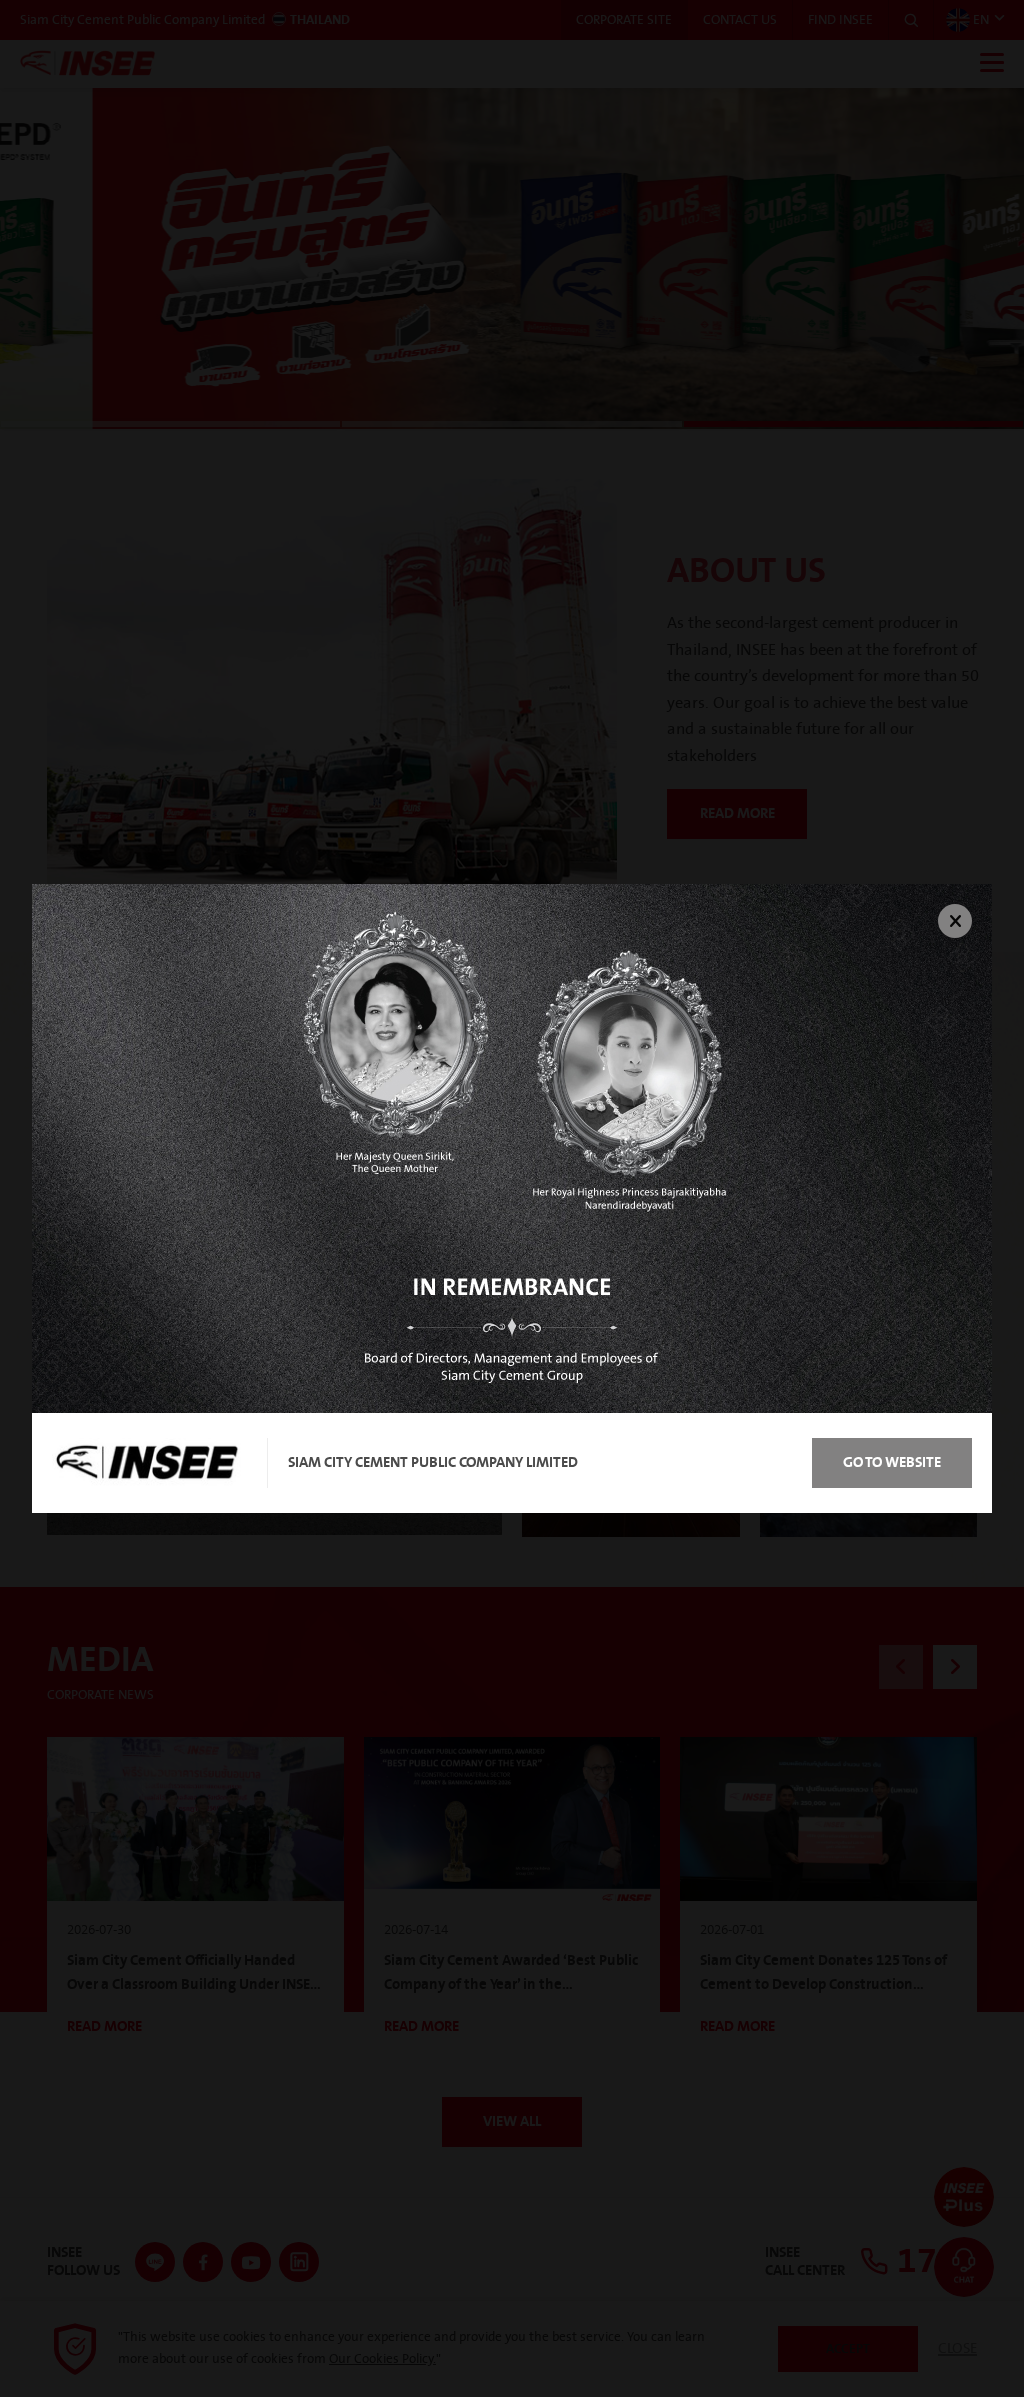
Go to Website (892, 1462)
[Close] (955, 921)
